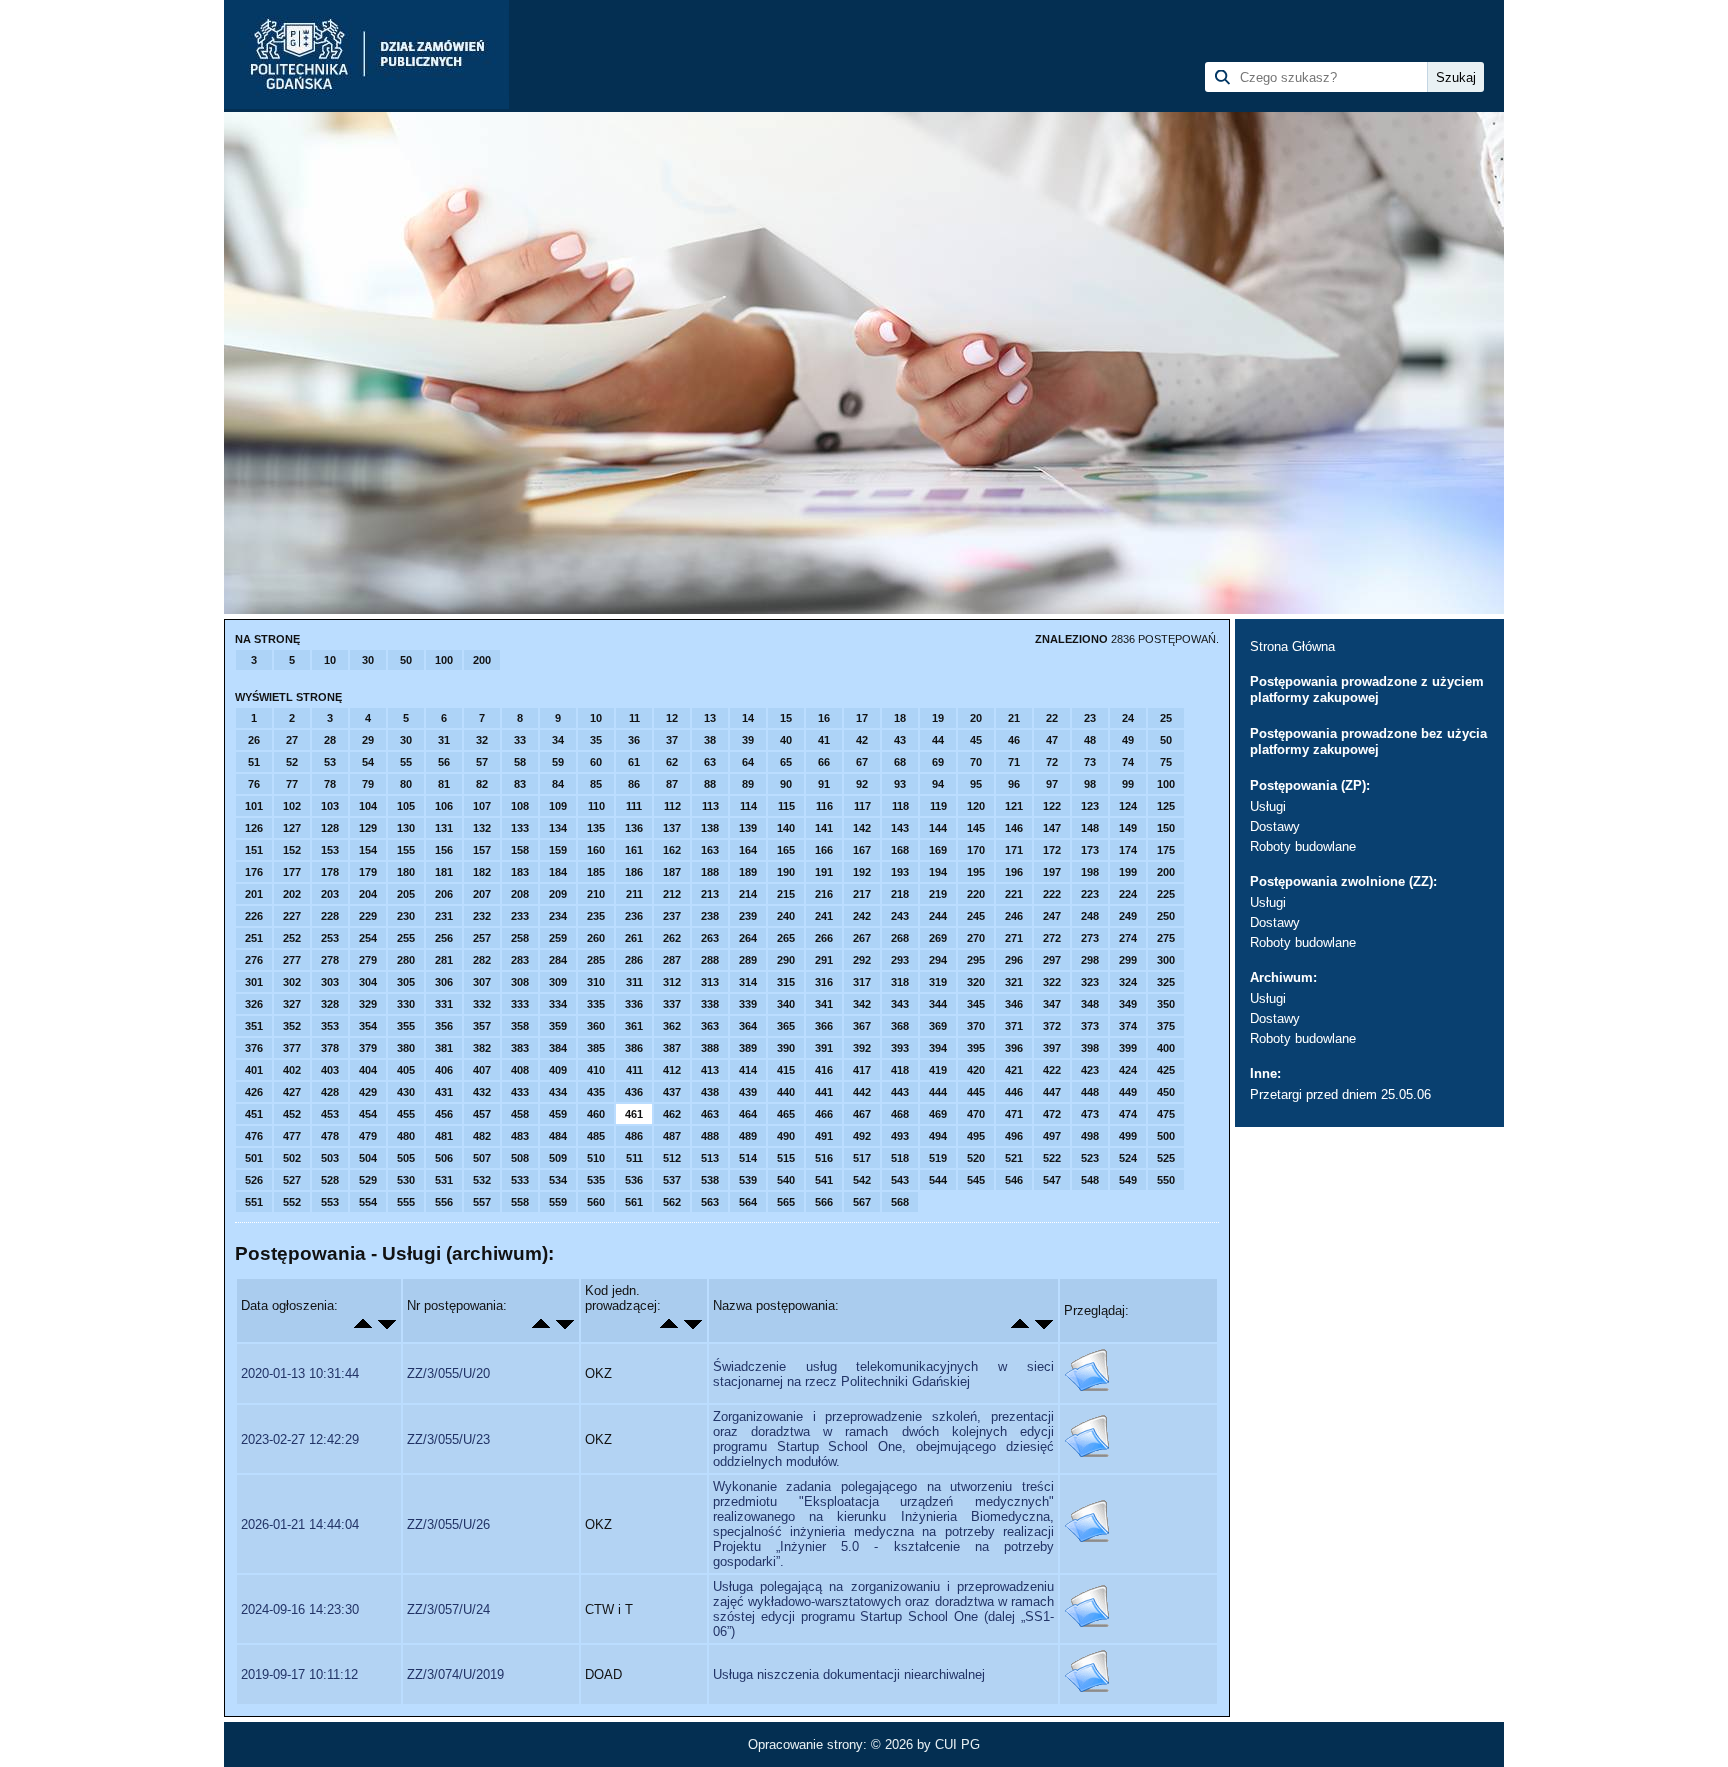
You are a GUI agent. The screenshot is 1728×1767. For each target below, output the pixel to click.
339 (748, 1004)
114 (748, 806)
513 (710, 1158)
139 (748, 828)
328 (330, 1004)
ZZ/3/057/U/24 (448, 1609)
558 (520, 1202)
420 (976, 1070)
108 (520, 806)
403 (330, 1070)
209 (558, 894)
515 (786, 1158)
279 (368, 960)
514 (748, 1158)
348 (1090, 1004)
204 (368, 894)
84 (558, 784)
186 (634, 872)
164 (748, 850)
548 (1090, 1180)
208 (520, 894)
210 (596, 894)
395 (976, 1048)
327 (292, 1004)
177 (292, 872)
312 (672, 982)
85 (596, 784)
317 (862, 982)
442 (862, 1092)
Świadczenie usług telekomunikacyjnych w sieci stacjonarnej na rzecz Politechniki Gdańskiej (883, 1374)
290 (786, 960)
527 (292, 1180)
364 (748, 1026)
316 (824, 982)
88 (710, 784)
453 (330, 1114)
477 (292, 1136)
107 (482, 806)
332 (482, 1004)
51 (254, 762)
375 (1166, 1026)
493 (900, 1136)
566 (824, 1202)
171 (1014, 850)
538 (710, 1180)
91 (824, 784)
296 (1014, 960)
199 (1128, 872)
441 (824, 1092)
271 (1014, 938)
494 (938, 1136)
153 (330, 850)
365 (786, 1026)
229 (368, 916)
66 (824, 762)
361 (634, 1026)
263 (710, 938)
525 (1166, 1158)
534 (558, 1180)
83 (520, 784)
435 (596, 1092)
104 (368, 806)
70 (976, 762)
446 (1014, 1092)
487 (672, 1136)
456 (444, 1114)
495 (976, 1136)
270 (976, 938)
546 (1014, 1180)
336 (634, 1004)
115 (786, 806)
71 (1014, 762)
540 (786, 1180)
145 (976, 828)
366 (824, 1026)
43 (900, 740)
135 (596, 828)
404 (368, 1070)
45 (976, 740)
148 (1090, 828)
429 (368, 1092)
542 (862, 1180)
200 (482, 660)
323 (1090, 982)
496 (1014, 1136)
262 (672, 938)
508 (520, 1158)
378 (330, 1048)
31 (444, 740)
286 (634, 960)
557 (482, 1202)
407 (482, 1070)
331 (444, 1004)
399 (1128, 1048)
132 (482, 828)
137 (672, 828)
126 (254, 828)
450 (1166, 1092)
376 (254, 1048)
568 (900, 1202)
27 (292, 740)
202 (292, 894)
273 (1090, 938)
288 (710, 960)
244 (938, 916)
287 (672, 960)
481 (444, 1136)
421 (1014, 1070)
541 (824, 1180)
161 (634, 850)
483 (520, 1136)
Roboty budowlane (1303, 846)
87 (672, 784)
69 (938, 762)
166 (824, 850)
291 (824, 960)
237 (672, 916)
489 (748, 1136)
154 (368, 850)
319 (938, 982)
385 (596, 1048)
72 (1052, 762)
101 (254, 806)
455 (406, 1114)
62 (672, 762)
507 (482, 1158)
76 (254, 784)
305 (406, 982)
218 (900, 894)
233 (520, 916)
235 (596, 916)
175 (1166, 850)
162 (672, 850)
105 (406, 806)
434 (558, 1092)
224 (1128, 894)
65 (786, 762)
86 (634, 784)
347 (1052, 1004)
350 (1166, 1004)
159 (558, 850)
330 (406, 1004)
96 (1014, 784)
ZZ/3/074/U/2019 (455, 1674)
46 (1014, 740)
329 (368, 1004)
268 (900, 938)
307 (482, 982)
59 (558, 762)
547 (1052, 1180)
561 (634, 1202)
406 (444, 1070)
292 (862, 960)
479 (368, 1136)
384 (558, 1048)
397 (1052, 1048)
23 (1090, 718)
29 (368, 740)
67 (862, 762)
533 (520, 1180)
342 (862, 1004)
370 (976, 1026)
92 (862, 784)
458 (520, 1114)
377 (292, 1048)
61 (634, 762)
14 (748, 718)
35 (596, 740)
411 (634, 1070)
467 (862, 1114)
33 (520, 740)
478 (330, 1136)
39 (748, 740)
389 (748, 1048)
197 (1052, 872)
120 (976, 806)
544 (938, 1180)
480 (406, 1136)
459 (558, 1114)
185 (596, 872)
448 (1090, 1092)
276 (254, 960)
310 (596, 982)
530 (406, 1180)
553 (330, 1202)
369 (938, 1026)
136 (634, 828)
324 (1128, 982)
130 (406, 828)
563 (710, 1202)
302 (292, 982)
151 (254, 850)
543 (900, 1180)
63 (710, 762)
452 (292, 1114)
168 (900, 850)
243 (900, 916)
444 (938, 1092)
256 (444, 938)
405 (406, 1070)
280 (406, 960)
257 (482, 938)
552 (292, 1202)
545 (976, 1180)
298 (1090, 960)
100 (444, 660)
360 (596, 1026)
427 (292, 1092)
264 (748, 938)
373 (1090, 1026)
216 (824, 894)
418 (900, 1070)
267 (862, 938)
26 (254, 740)
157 (482, 850)
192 (862, 872)
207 (482, 894)
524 (1128, 1158)
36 (634, 740)
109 (558, 806)
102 (292, 806)
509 (558, 1158)
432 (482, 1092)
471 (1014, 1114)
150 (1166, 828)
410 (596, 1070)
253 (330, 938)
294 (938, 960)
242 (862, 916)
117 (862, 806)
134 (558, 828)
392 (862, 1048)
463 (710, 1114)
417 (862, 1070)
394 (938, 1048)
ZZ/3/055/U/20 (448, 1373)
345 (976, 1004)
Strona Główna (1292, 646)
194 (938, 872)
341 (824, 1004)
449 (1128, 1092)
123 (1090, 806)
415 (786, 1070)
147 (1052, 828)
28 (330, 740)
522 (1052, 1158)
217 (862, 894)
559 (558, 1202)
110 (596, 806)
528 (330, 1180)
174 (1128, 850)
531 (444, 1180)
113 (710, 806)
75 (1166, 762)
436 (634, 1092)
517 (862, 1158)
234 (558, 916)
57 (482, 762)
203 (330, 894)
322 (1052, 982)
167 (862, 850)
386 (634, 1048)
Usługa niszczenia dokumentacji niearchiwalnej (849, 1674)
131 (444, 828)
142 (862, 828)
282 (482, 960)
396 (1014, 1048)
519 (938, 1158)
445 (976, 1092)
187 (672, 872)
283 (520, 960)
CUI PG (957, 1744)
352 (292, 1026)
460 (596, 1114)
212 (672, 894)
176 (254, 872)
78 (330, 784)
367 (862, 1026)
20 (976, 718)
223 (1090, 894)
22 (1052, 718)
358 (520, 1026)
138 (710, 828)
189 (748, 872)
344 (938, 1004)
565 (786, 1202)
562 (672, 1202)
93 (900, 784)
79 (368, 784)
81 (444, 784)
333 (520, 1004)
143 (900, 828)
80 (406, 784)
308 (520, 982)
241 (824, 916)
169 (938, 850)
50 (406, 660)
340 (786, 1004)
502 (292, 1158)
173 (1090, 850)
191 (824, 872)
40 (786, 740)
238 (710, 916)
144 (938, 828)
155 (406, 850)
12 (672, 718)
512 (672, 1158)
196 (1014, 872)
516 (824, 1158)
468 (900, 1114)
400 (1166, 1048)
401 (254, 1070)
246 (1014, 916)
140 (786, 828)
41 (824, 740)
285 (596, 960)
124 (1128, 806)
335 (596, 1004)
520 (976, 1158)
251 (254, 938)
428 (330, 1092)
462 (672, 1114)
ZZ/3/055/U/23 (448, 1439)
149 (1128, 828)
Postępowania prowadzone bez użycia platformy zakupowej (1368, 741)
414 (748, 1070)
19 (938, 718)
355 (406, 1026)
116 (824, 806)
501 (254, 1158)
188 (710, 872)
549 (1128, 1180)
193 (900, 872)
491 (824, 1136)
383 (520, 1048)
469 (938, 1114)
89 (748, 784)
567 (862, 1202)
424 (1128, 1070)
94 (938, 784)
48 (1090, 740)
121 (1014, 806)
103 (330, 806)
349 (1128, 1004)
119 (938, 806)
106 (444, 806)
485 (596, 1136)
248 (1090, 916)
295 (976, 960)
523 (1090, 1158)
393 (900, 1048)
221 (1014, 894)
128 (330, 828)
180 (406, 872)
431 (444, 1092)
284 (558, 960)
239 (748, 916)
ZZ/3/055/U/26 (448, 1524)
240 (786, 916)
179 (368, 872)
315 (786, 982)
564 (748, 1202)
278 (330, 960)
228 (330, 916)
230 (406, 916)
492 (862, 1136)
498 (1090, 1136)
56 (444, 762)
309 (558, 982)
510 (596, 1158)
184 (558, 872)
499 (1128, 1136)
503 (330, 1158)
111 (634, 806)
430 (406, 1092)
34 (558, 740)
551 (254, 1202)
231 (444, 916)
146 (1014, 828)
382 (482, 1048)
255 (406, 938)
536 (634, 1180)
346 (1014, 1004)
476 (254, 1136)
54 (368, 762)
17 (862, 718)
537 (672, 1180)
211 (634, 894)
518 (900, 1158)
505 (406, 1158)
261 (634, 938)
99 (1128, 784)
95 (976, 784)
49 (1128, 740)
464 (748, 1114)
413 (710, 1070)
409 (558, 1070)
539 (748, 1180)
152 (292, 850)
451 (254, 1114)
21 (1014, 718)
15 (786, 718)
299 (1128, 960)
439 (748, 1092)
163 (710, 850)
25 (1166, 718)
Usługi (1268, 806)
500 (1166, 1136)
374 (1128, 1026)
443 (900, 1092)
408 (520, 1070)
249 (1128, 916)
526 (254, 1180)
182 (482, 872)
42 (862, 740)
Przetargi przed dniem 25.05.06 (1340, 1094)
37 (672, 740)
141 (824, 828)
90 (786, 784)
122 (1052, 806)
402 (292, 1070)
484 (558, 1136)
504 (368, 1158)
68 (900, 762)
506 (444, 1158)
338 (710, 1004)
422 (1052, 1070)
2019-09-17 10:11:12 (299, 1674)
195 (976, 872)
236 (634, 916)
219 (938, 894)
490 (786, 1136)
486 (634, 1136)
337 (672, 1004)
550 (1166, 1180)
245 (976, 916)
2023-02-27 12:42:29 (300, 1439)
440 (786, 1092)
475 (1166, 1114)
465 (786, 1114)
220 (976, 894)
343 (900, 1004)
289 (748, 960)
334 (558, 1004)
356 (444, 1026)
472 (1052, 1114)
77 (292, 784)
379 (368, 1048)
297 (1052, 960)
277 (292, 960)
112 (672, 806)
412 (672, 1070)
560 (596, 1202)
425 (1166, 1070)
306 (444, 982)
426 (254, 1092)
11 (634, 718)
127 (292, 828)
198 (1090, 872)
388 (710, 1048)
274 (1128, 938)
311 (634, 982)
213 (710, 894)
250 (1166, 916)
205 (406, 894)
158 (520, 850)
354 (368, 1026)
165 (786, 850)
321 (1014, 982)
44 (938, 740)
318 (900, 982)
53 (330, 762)
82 (482, 784)
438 (710, 1092)
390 (786, 1048)
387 (672, 1048)
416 (824, 1070)
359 (558, 1026)
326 (254, 1004)
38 (710, 740)
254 (368, 938)
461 (634, 1114)
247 (1052, 916)
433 (520, 1092)
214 (748, 894)
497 (1052, 1136)
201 (254, 894)
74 (1128, 762)
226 (254, 916)
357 (482, 1026)
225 (1166, 894)
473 (1090, 1114)
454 (368, 1114)
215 (786, 894)
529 (368, 1180)
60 (596, 762)
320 (976, 982)
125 (1166, 806)
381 (444, 1048)
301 (254, 982)
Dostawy (1275, 826)
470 (976, 1114)
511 (634, 1158)
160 (596, 850)
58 (520, 762)
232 (482, 916)
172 (1052, 850)
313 (710, 982)
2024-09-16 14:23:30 (300, 1609)
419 (938, 1070)
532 (482, 1180)
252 (292, 938)
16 (824, 718)
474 (1128, 1114)
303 (330, 982)
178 (330, 872)
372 (1052, 1026)
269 (938, 938)
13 (710, 718)
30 (368, 660)
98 (1090, 784)
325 (1166, 982)
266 (824, 938)
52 (292, 762)
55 (406, 762)
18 (900, 718)
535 (596, 1180)
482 (482, 1136)
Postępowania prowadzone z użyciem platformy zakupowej (1367, 689)
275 (1166, 938)
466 (824, 1114)
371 (1014, 1026)
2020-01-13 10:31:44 (300, 1373)
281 (444, 960)
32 (482, 740)
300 (1166, 960)
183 (520, 872)
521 (1014, 1158)
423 (1090, 1070)
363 (710, 1026)
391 (824, 1048)
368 (900, 1026)
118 (900, 806)
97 (1052, 784)
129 (368, 828)
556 (444, 1202)
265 (786, 938)
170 (976, 850)
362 (672, 1026)
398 (1090, 1048)
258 (520, 938)
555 (406, 1202)
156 (444, 850)
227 (292, 916)
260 (596, 938)
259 (558, 938)
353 (330, 1026)
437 (672, 1092)
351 (254, 1026)
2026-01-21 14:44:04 (300, 1524)
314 (748, 982)
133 (520, 828)
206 (444, 894)
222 (1052, 894)
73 (1090, 762)
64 (748, 762)
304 (368, 982)
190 (786, 872)
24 (1128, 718)
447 (1052, 1092)
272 (1052, 938)
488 (710, 1136)
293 (900, 960)
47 (1052, 740)
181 (444, 872)
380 (406, 1048)
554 (368, 1202)
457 (482, 1114)
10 (330, 660)
